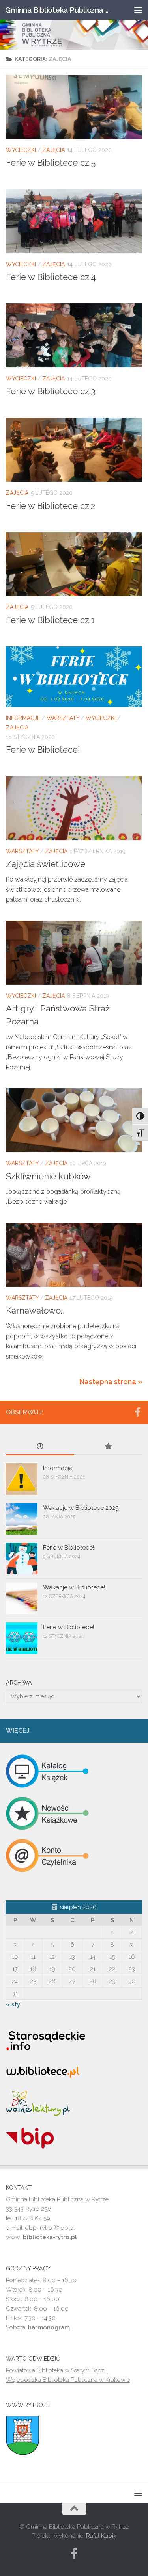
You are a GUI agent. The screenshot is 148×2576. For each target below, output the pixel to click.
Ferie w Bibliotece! (43, 750)
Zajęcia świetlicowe (46, 864)
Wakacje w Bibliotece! (74, 1587)
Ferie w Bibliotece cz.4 (51, 277)
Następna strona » (111, 1382)
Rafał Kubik (101, 2536)
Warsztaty (63, 718)
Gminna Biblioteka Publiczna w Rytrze (58, 10)
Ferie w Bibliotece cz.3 (51, 391)
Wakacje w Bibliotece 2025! (81, 1508)
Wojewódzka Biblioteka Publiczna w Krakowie (68, 2380)
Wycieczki (21, 150)
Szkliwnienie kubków (48, 1176)
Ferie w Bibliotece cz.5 (51, 163)
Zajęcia (53, 150)
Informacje (23, 718)
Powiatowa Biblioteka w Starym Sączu (57, 2370)
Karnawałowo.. (35, 1310)
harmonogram (49, 2327)
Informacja (58, 1468)
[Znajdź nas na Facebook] (137, 1412)
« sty (13, 2004)
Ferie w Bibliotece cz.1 (50, 620)
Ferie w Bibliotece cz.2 (51, 506)
